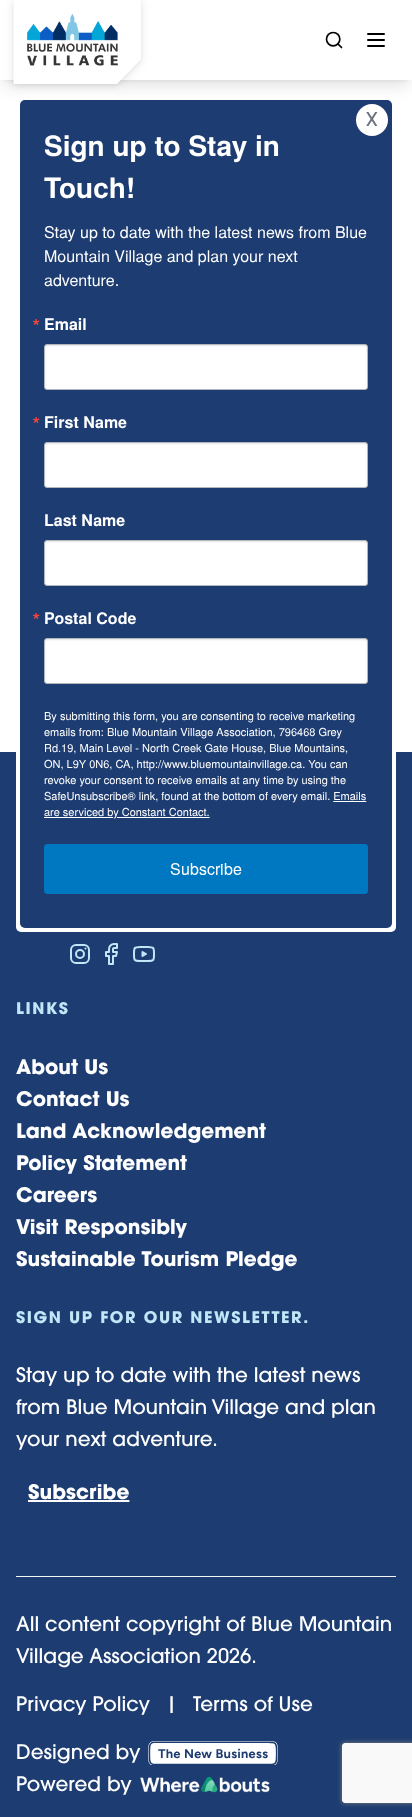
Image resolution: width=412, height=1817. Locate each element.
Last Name (84, 520)
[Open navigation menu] (376, 40)
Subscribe (206, 868)
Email (65, 324)
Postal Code (90, 618)
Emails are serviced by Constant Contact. (205, 804)
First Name (85, 422)
